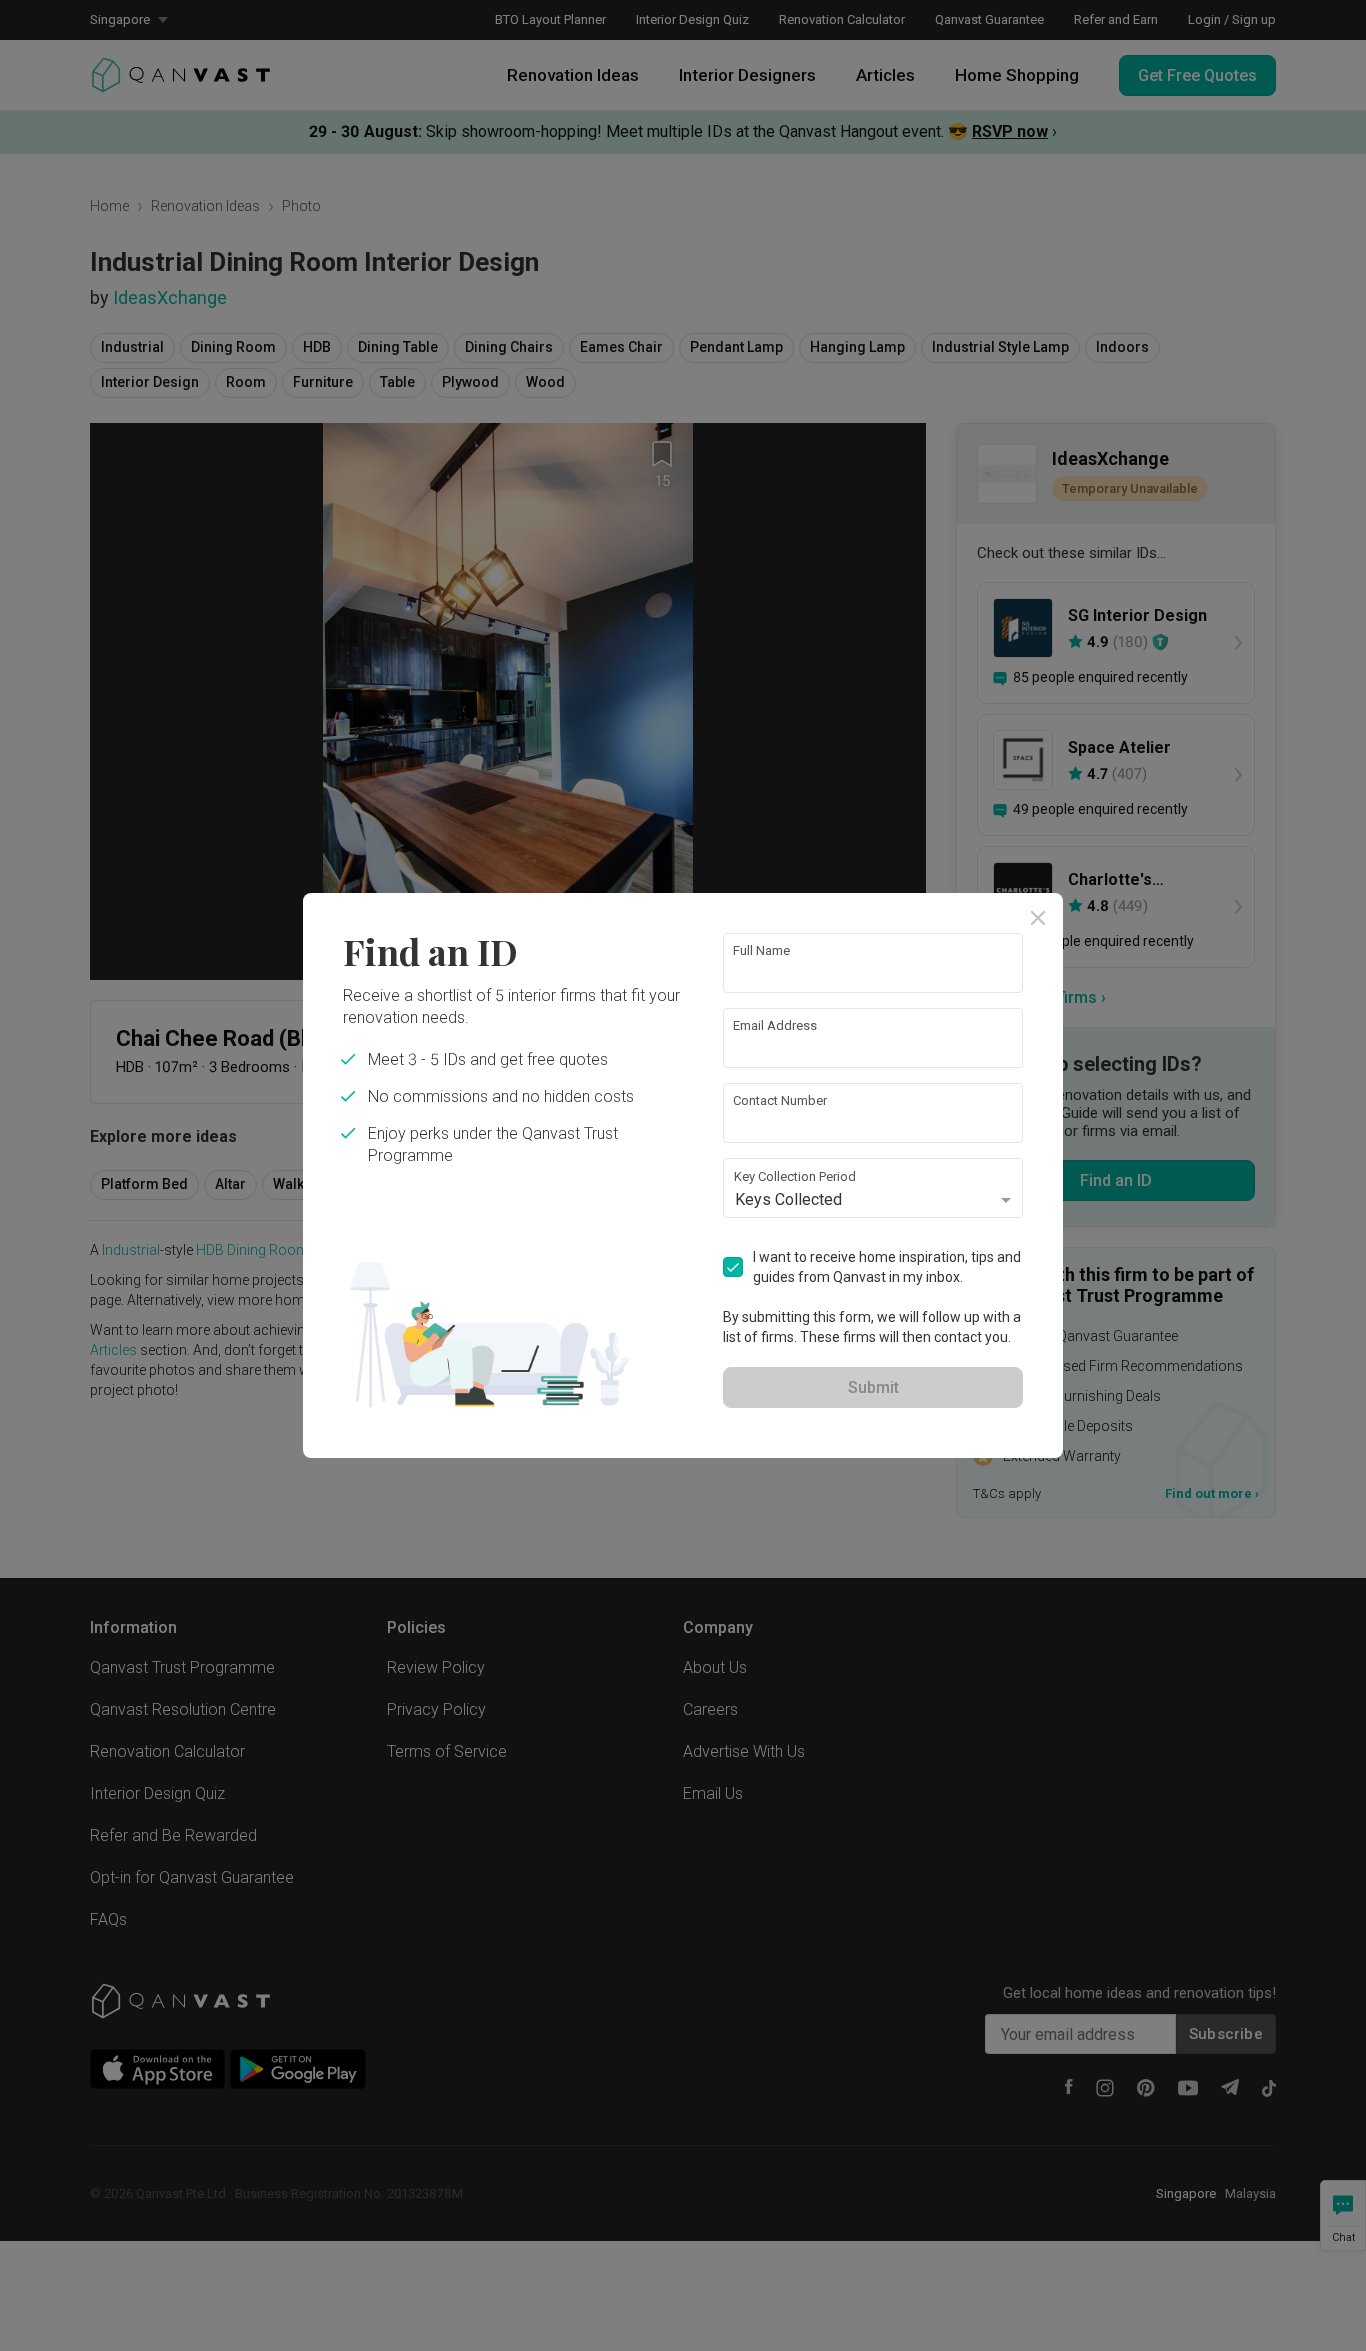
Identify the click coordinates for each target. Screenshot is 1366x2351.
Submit (873, 1387)
